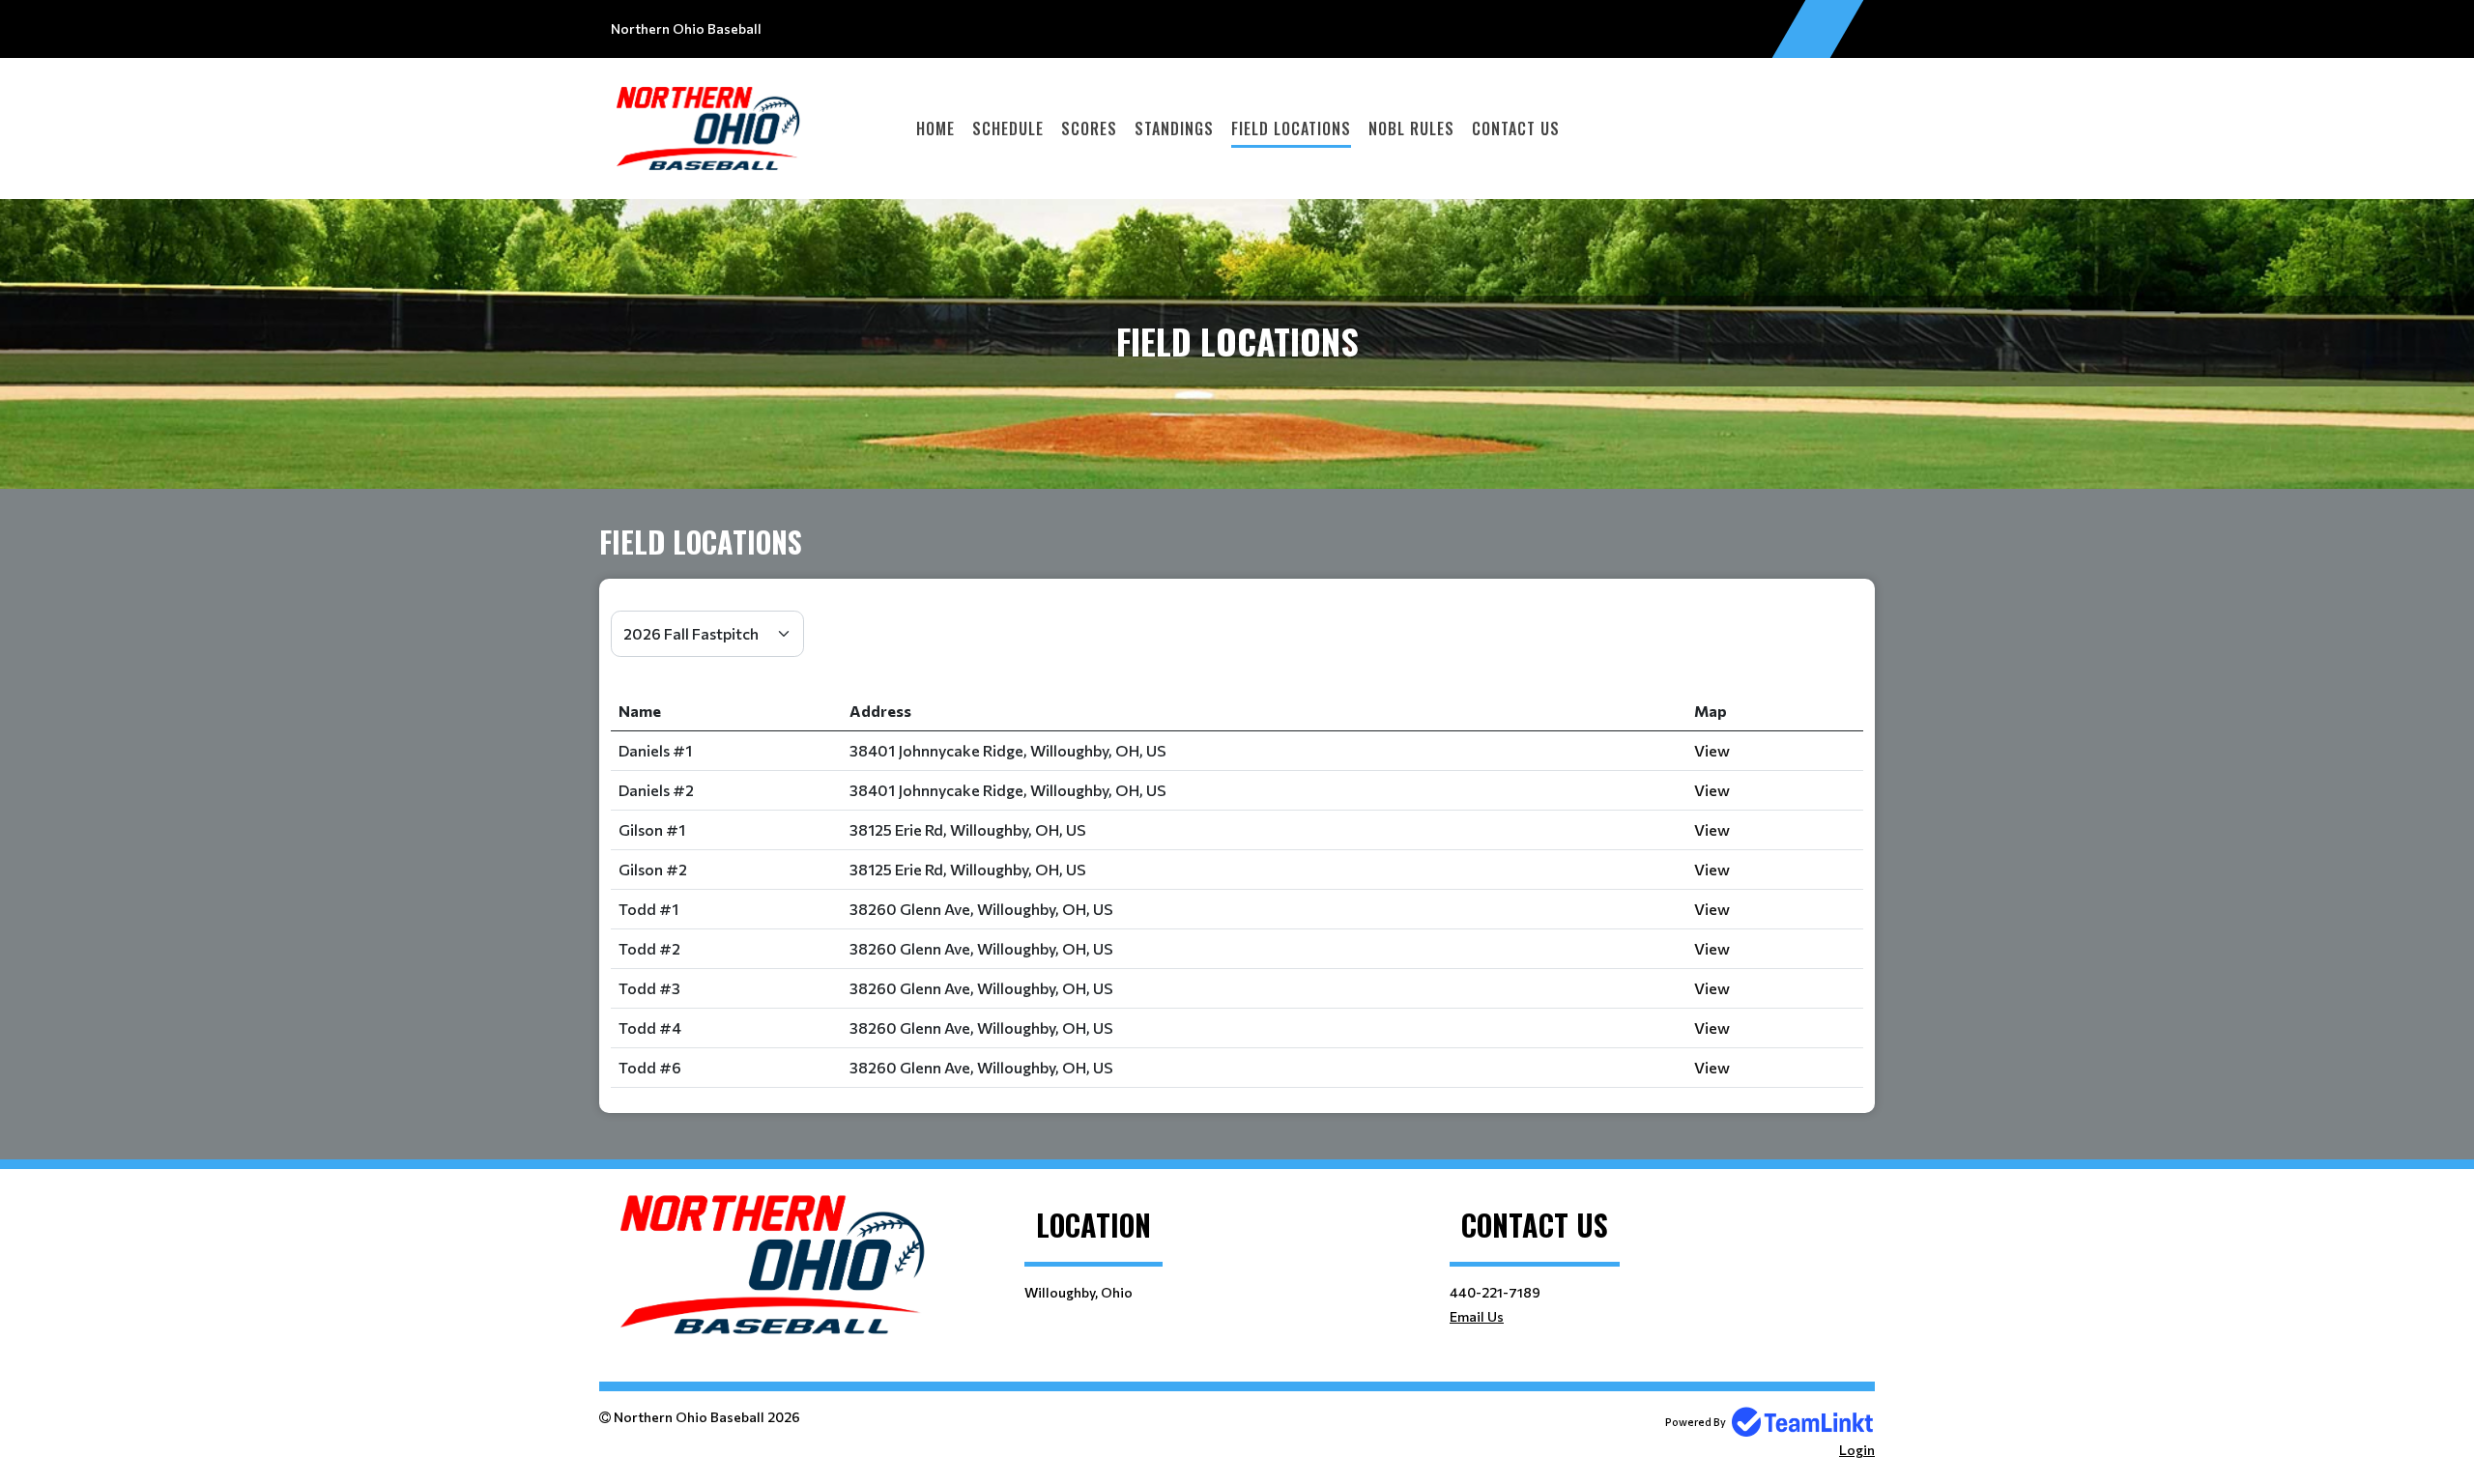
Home (935, 128)
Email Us (1477, 1316)
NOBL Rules (1411, 128)
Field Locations (1291, 128)
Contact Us (1516, 128)
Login (1857, 1450)
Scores (1089, 128)
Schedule (1008, 128)
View (1712, 750)
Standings (1174, 128)
